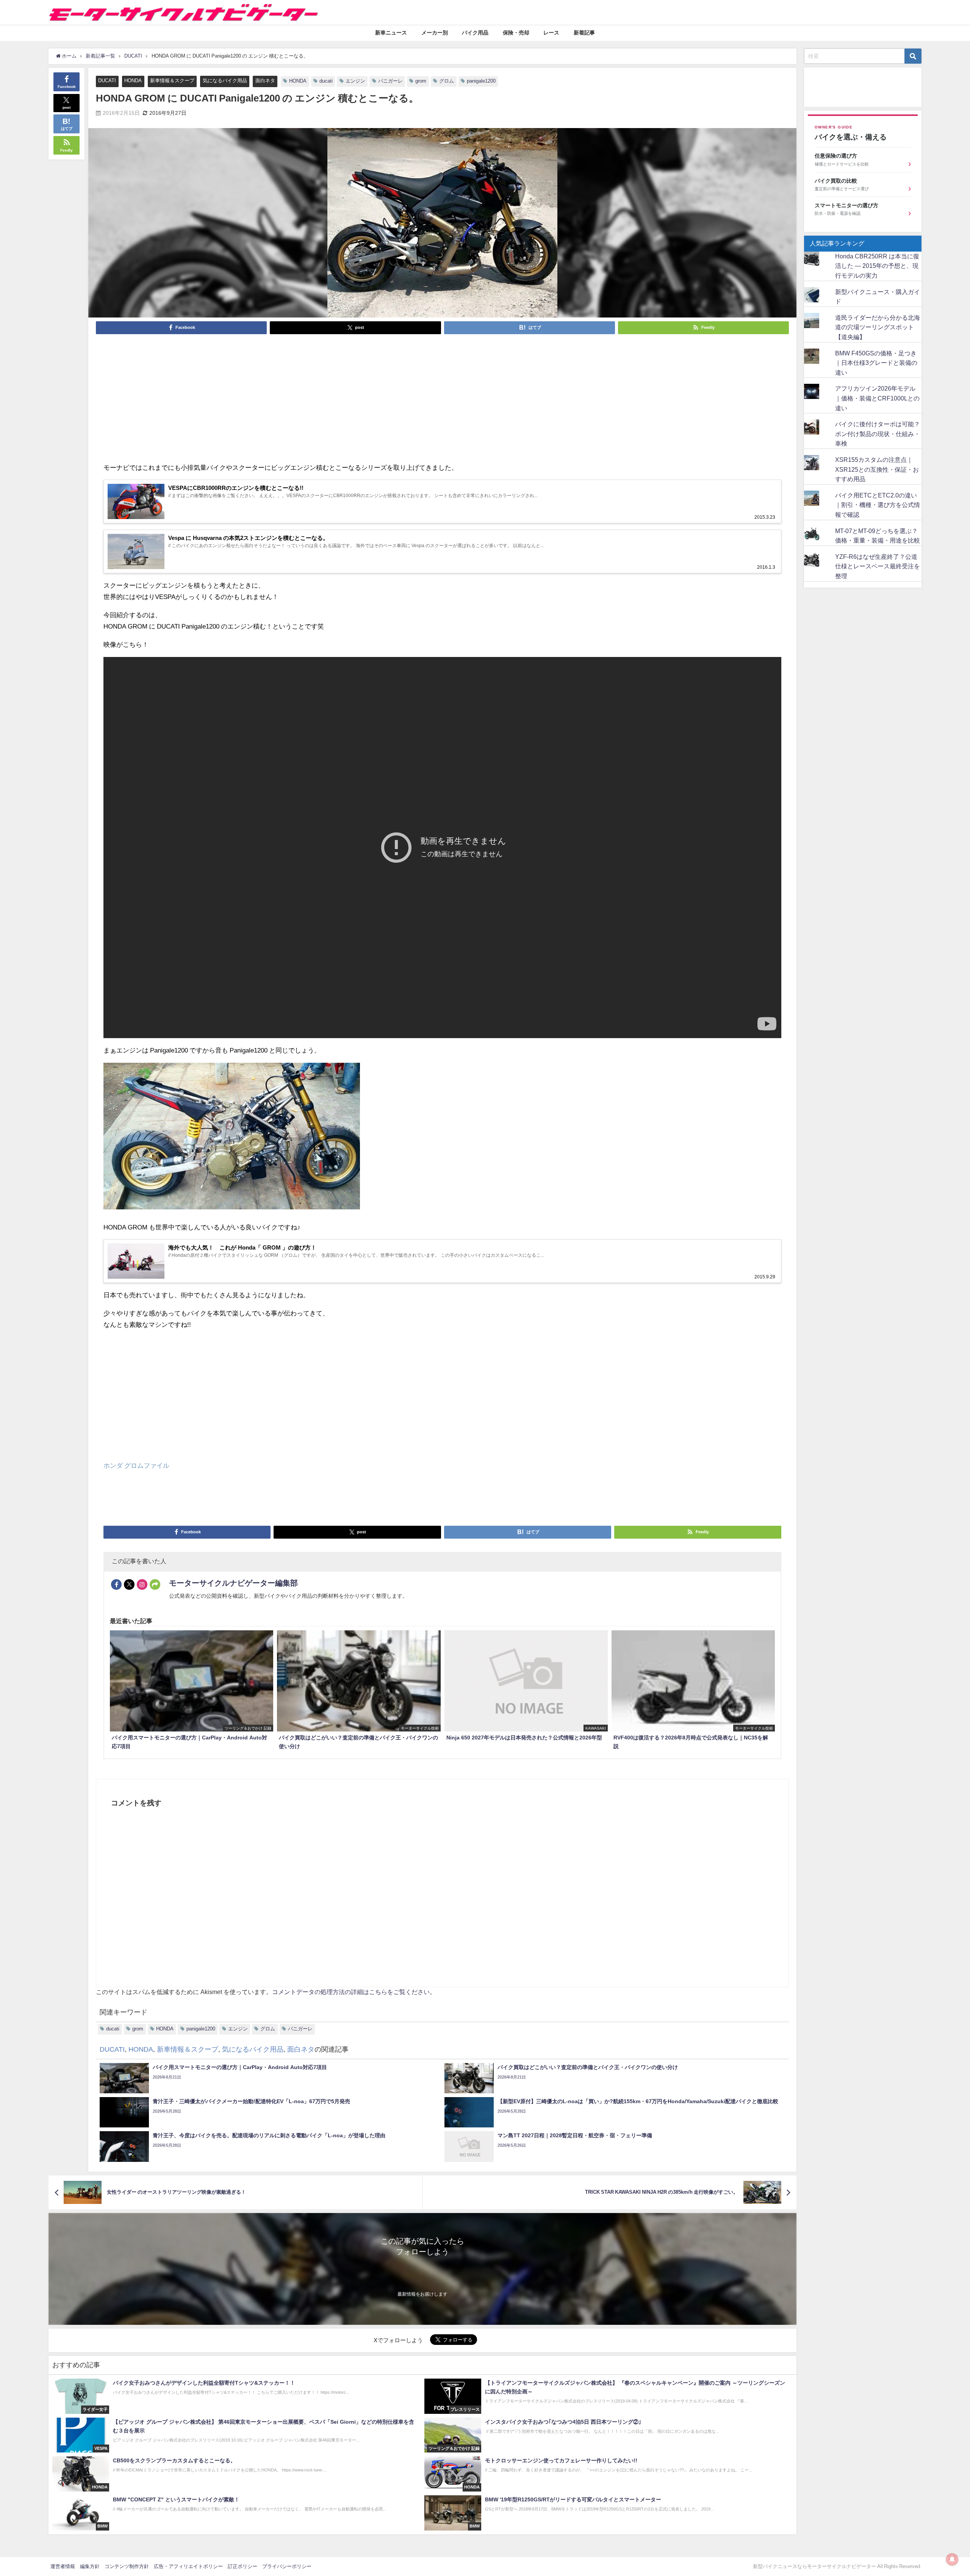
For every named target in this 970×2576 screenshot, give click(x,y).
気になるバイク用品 (225, 81)
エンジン (355, 81)
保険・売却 (516, 33)
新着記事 (584, 33)
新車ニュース (391, 33)
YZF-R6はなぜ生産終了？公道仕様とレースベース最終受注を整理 (878, 566)
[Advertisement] (331, 397)
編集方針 (90, 2566)
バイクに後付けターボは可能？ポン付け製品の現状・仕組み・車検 (878, 434)
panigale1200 (481, 81)
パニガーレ (390, 81)
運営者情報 (63, 2566)
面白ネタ (265, 81)
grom (421, 81)
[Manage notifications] (952, 2559)
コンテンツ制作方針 (127, 2566)
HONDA (133, 81)
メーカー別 (435, 33)
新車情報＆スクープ (172, 81)
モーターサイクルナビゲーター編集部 (233, 1583)
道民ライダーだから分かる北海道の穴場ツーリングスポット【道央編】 (878, 327)
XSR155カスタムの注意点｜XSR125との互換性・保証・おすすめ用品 (877, 469)
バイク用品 (475, 33)
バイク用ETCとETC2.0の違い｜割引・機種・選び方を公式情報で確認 (878, 505)
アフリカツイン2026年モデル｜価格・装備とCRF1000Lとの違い (877, 398)
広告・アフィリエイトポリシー (188, 2566)
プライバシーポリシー (287, 2566)
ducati (326, 81)
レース (551, 33)
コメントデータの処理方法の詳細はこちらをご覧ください (351, 1992)
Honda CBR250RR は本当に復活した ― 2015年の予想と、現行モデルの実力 (877, 266)
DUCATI (107, 81)
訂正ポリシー (242, 2566)
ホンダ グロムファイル (136, 1465)
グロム (447, 81)
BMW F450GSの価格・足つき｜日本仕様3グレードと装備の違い (876, 363)
